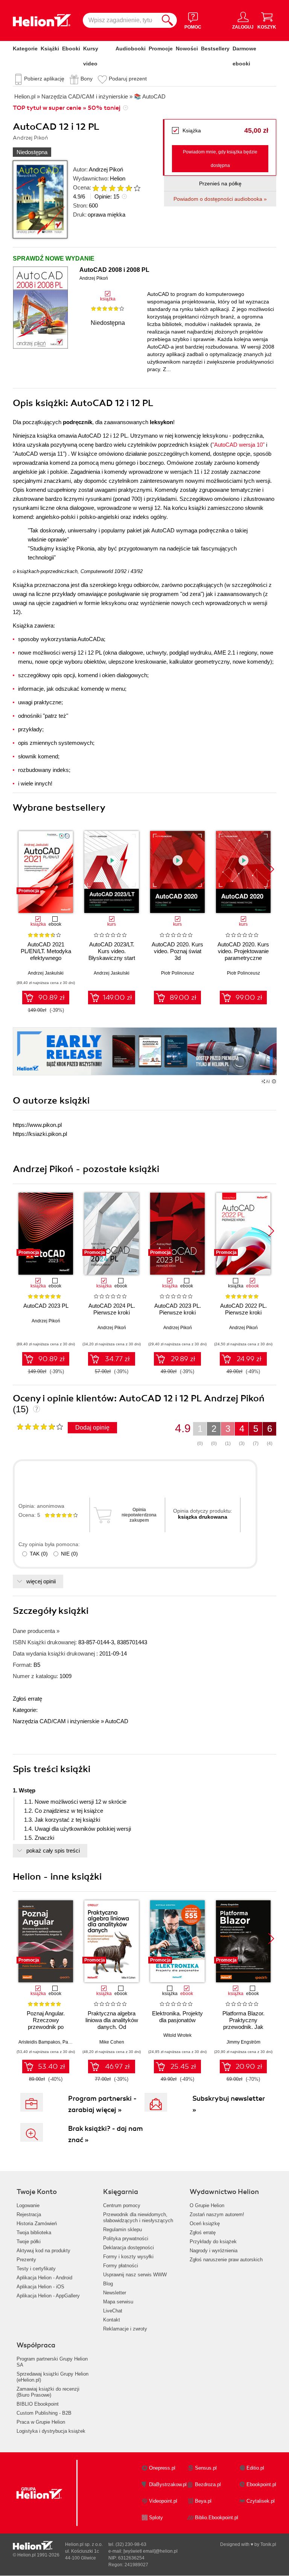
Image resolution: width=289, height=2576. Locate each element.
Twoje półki (29, 2242)
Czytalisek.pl (261, 2501)
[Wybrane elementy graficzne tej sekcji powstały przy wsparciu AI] (274, 1081)
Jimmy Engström (243, 2042)
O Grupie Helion (207, 2205)
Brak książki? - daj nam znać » (106, 2134)
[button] (271, 869)
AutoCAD (117, 1721)
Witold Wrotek (177, 2035)
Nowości (187, 49)
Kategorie (25, 49)
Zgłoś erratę (27, 1699)
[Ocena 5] (129, 188)
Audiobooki (131, 49)
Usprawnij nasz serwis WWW (135, 2275)
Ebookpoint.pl (261, 2484)
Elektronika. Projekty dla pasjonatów (177, 2017)
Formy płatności (121, 2266)
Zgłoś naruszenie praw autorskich (226, 2260)
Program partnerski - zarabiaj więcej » (102, 2104)
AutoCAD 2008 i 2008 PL (114, 270)
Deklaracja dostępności (129, 2248)
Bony (87, 79)
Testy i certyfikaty (36, 2269)
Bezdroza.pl (208, 2484)
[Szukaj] (167, 20)
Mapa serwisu (118, 2302)
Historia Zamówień (37, 2223)
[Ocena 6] (137, 188)
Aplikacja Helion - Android (44, 2278)
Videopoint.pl (163, 2501)
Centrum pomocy (122, 2205)
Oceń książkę (205, 2223)
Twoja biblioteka (34, 2233)
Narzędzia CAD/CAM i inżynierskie (56, 1721)
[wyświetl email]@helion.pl (151, 2551)
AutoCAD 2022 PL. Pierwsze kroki (243, 1309)
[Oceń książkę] (113, 188)
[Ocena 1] (96, 188)
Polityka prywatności (126, 2239)
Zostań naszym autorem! (217, 2214)
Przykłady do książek (213, 2242)
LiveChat (113, 2311)
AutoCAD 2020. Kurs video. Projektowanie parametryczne (243, 951)
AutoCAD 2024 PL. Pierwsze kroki (112, 1309)
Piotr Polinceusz (178, 973)
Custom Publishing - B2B (44, 2413)
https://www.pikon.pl (37, 1125)
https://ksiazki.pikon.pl (40, 1134)
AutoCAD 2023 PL (46, 1306)
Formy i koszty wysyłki (128, 2257)
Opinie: (107, 196)
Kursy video (91, 56)
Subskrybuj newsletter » (229, 2104)
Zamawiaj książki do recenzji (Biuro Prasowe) (48, 2392)
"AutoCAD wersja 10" (238, 445)
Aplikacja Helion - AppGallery (48, 2296)
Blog (108, 2284)
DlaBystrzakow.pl (168, 2484)
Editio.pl (255, 2468)
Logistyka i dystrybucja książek (51, 2431)
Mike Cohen (112, 2042)
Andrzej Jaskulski (46, 973)
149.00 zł (117, 998)
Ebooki (71, 49)
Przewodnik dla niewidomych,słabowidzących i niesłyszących (138, 2217)
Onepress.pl (162, 2468)
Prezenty (26, 2260)
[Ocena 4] (120, 188)
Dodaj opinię (92, 1427)
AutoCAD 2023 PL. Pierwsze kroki (178, 1309)
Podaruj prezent (128, 79)
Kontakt (112, 2320)
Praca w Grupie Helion (41, 2422)
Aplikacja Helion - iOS (40, 2287)
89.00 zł (183, 998)
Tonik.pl (268, 2544)
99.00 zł (249, 998)
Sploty (156, 2518)
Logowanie (28, 2205)
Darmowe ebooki (244, 56)
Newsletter (115, 2293)
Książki (50, 49)
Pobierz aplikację (44, 79)
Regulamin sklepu (122, 2230)
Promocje (161, 49)
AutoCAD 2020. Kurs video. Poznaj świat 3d (177, 951)
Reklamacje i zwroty (125, 2329)
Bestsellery (215, 49)
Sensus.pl (206, 2468)
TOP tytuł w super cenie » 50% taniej (67, 108)
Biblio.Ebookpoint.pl (217, 2518)
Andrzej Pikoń (106, 169)
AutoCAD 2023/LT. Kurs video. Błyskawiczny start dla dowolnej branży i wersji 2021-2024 (112, 958)
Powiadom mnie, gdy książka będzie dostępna (220, 159)
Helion (118, 178)
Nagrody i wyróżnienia (214, 2251)
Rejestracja (29, 2214)
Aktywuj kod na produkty (43, 2251)
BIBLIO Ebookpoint (38, 2404)
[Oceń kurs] (40, 1427)
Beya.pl (203, 2501)
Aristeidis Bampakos (39, 2042)
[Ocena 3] (112, 188)
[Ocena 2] (104, 188)
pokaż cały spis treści (53, 1851)
